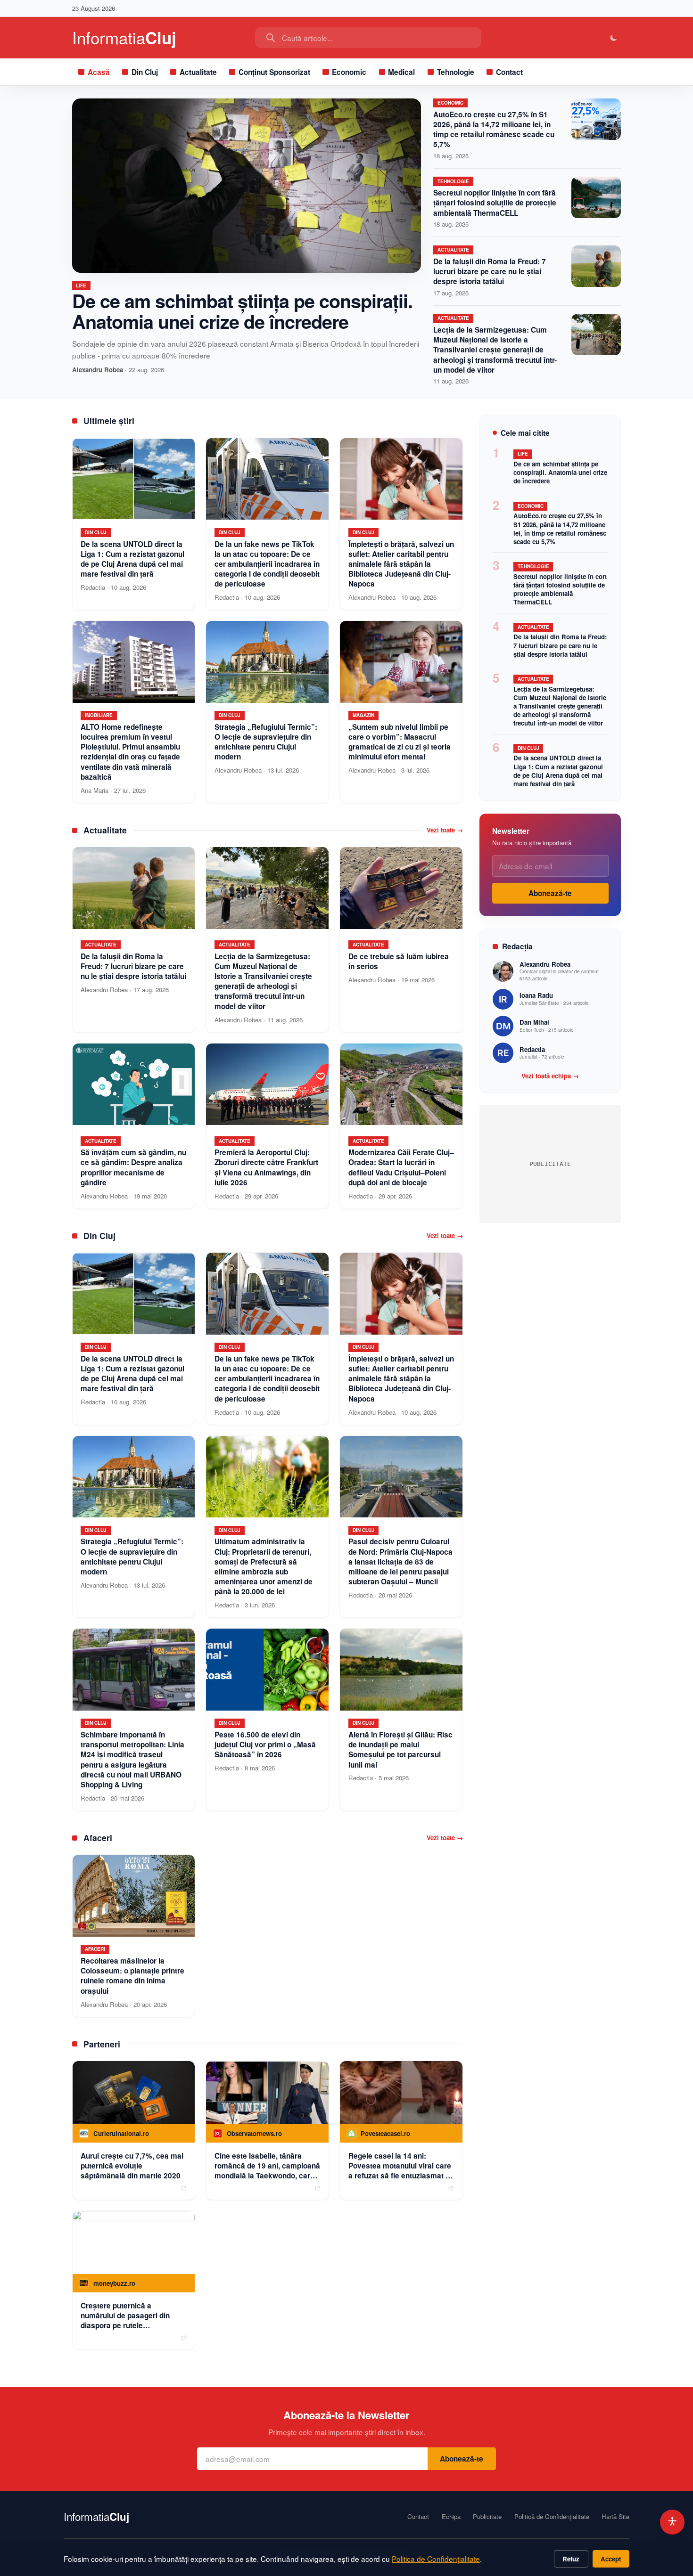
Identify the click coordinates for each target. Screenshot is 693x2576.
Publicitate (487, 2517)
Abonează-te (550, 893)
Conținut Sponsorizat (274, 72)
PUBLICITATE (550, 1164)
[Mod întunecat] (614, 38)
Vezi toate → (445, 830)
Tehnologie (456, 72)
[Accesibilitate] (672, 2522)
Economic (349, 72)
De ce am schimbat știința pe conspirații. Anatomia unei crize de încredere (242, 311)
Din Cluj (145, 72)
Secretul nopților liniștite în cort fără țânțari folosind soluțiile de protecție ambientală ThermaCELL (495, 203)
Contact (509, 72)
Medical (401, 72)
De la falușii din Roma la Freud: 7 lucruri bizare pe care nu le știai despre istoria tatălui (490, 271)
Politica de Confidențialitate (436, 2559)
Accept (611, 2559)
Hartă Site (615, 2517)
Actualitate (198, 72)
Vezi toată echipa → (550, 1076)
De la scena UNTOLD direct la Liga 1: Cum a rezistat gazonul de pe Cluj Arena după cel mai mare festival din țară (558, 770)
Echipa (451, 2517)
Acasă (99, 72)
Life (81, 285)
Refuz (571, 2559)
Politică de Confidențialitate (552, 2517)
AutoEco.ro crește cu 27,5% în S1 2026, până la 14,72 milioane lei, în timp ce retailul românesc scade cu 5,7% (494, 130)
